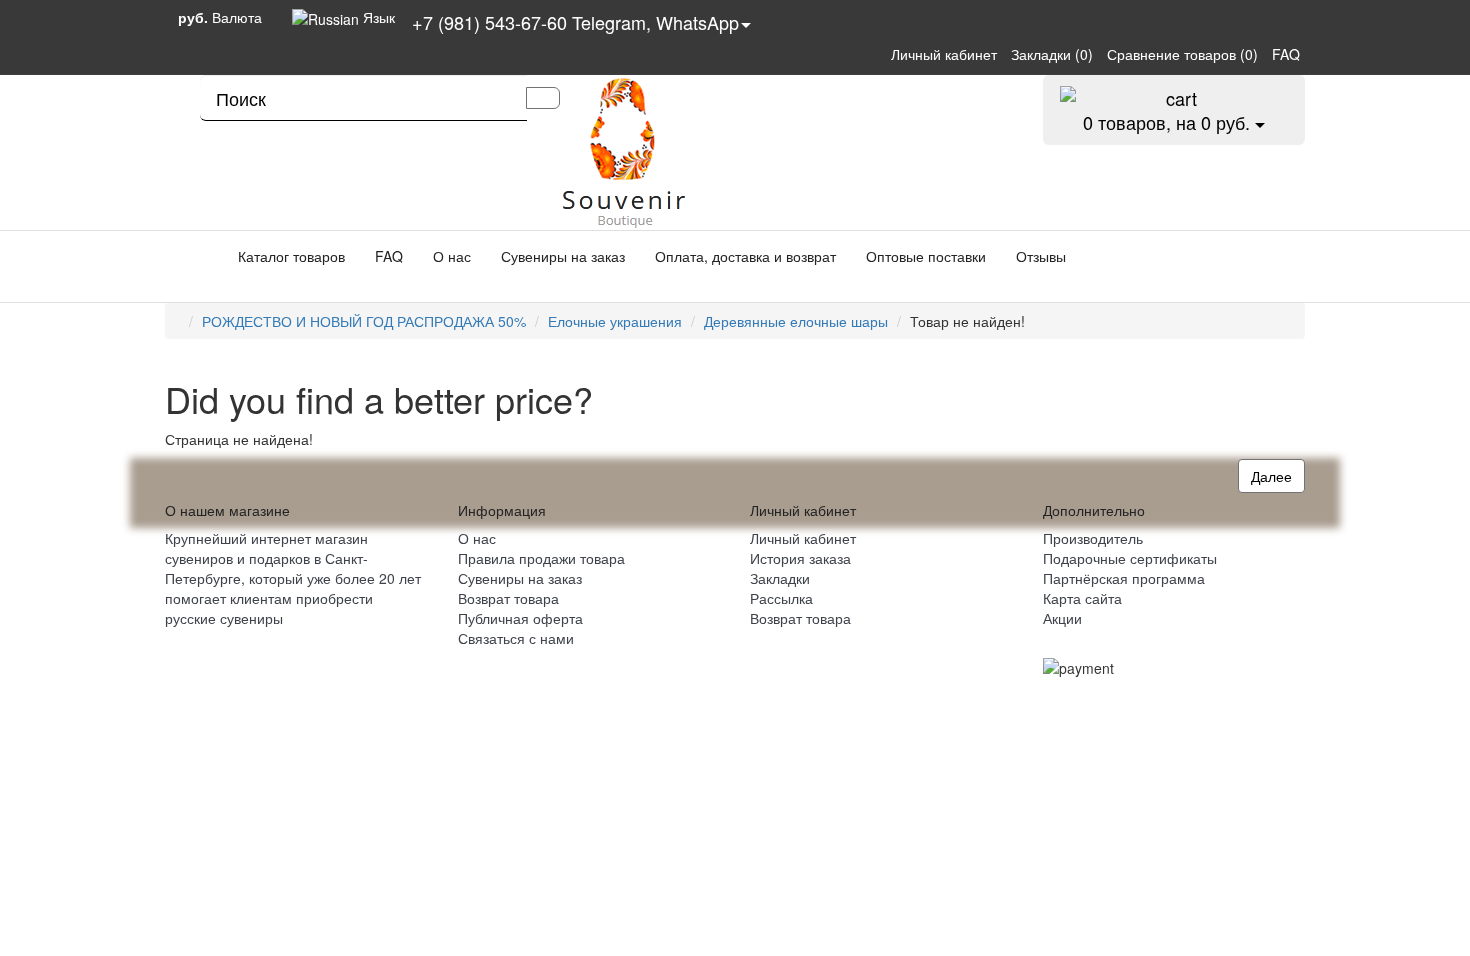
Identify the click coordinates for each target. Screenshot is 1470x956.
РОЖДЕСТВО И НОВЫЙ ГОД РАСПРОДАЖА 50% (364, 321)
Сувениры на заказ (563, 256)
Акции (1062, 618)
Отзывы (1041, 256)
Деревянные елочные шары (796, 321)
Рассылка (781, 598)
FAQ (389, 256)
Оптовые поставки (926, 256)
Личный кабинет (803, 538)
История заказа (800, 558)
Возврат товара (508, 598)
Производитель (1093, 538)
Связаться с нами (516, 638)
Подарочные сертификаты (1130, 558)
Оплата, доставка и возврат (745, 256)
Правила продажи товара (541, 558)
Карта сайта (1082, 598)
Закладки (780, 578)
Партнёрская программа (1124, 578)
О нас (452, 256)
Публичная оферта (520, 618)
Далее (1271, 476)
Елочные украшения (615, 321)
